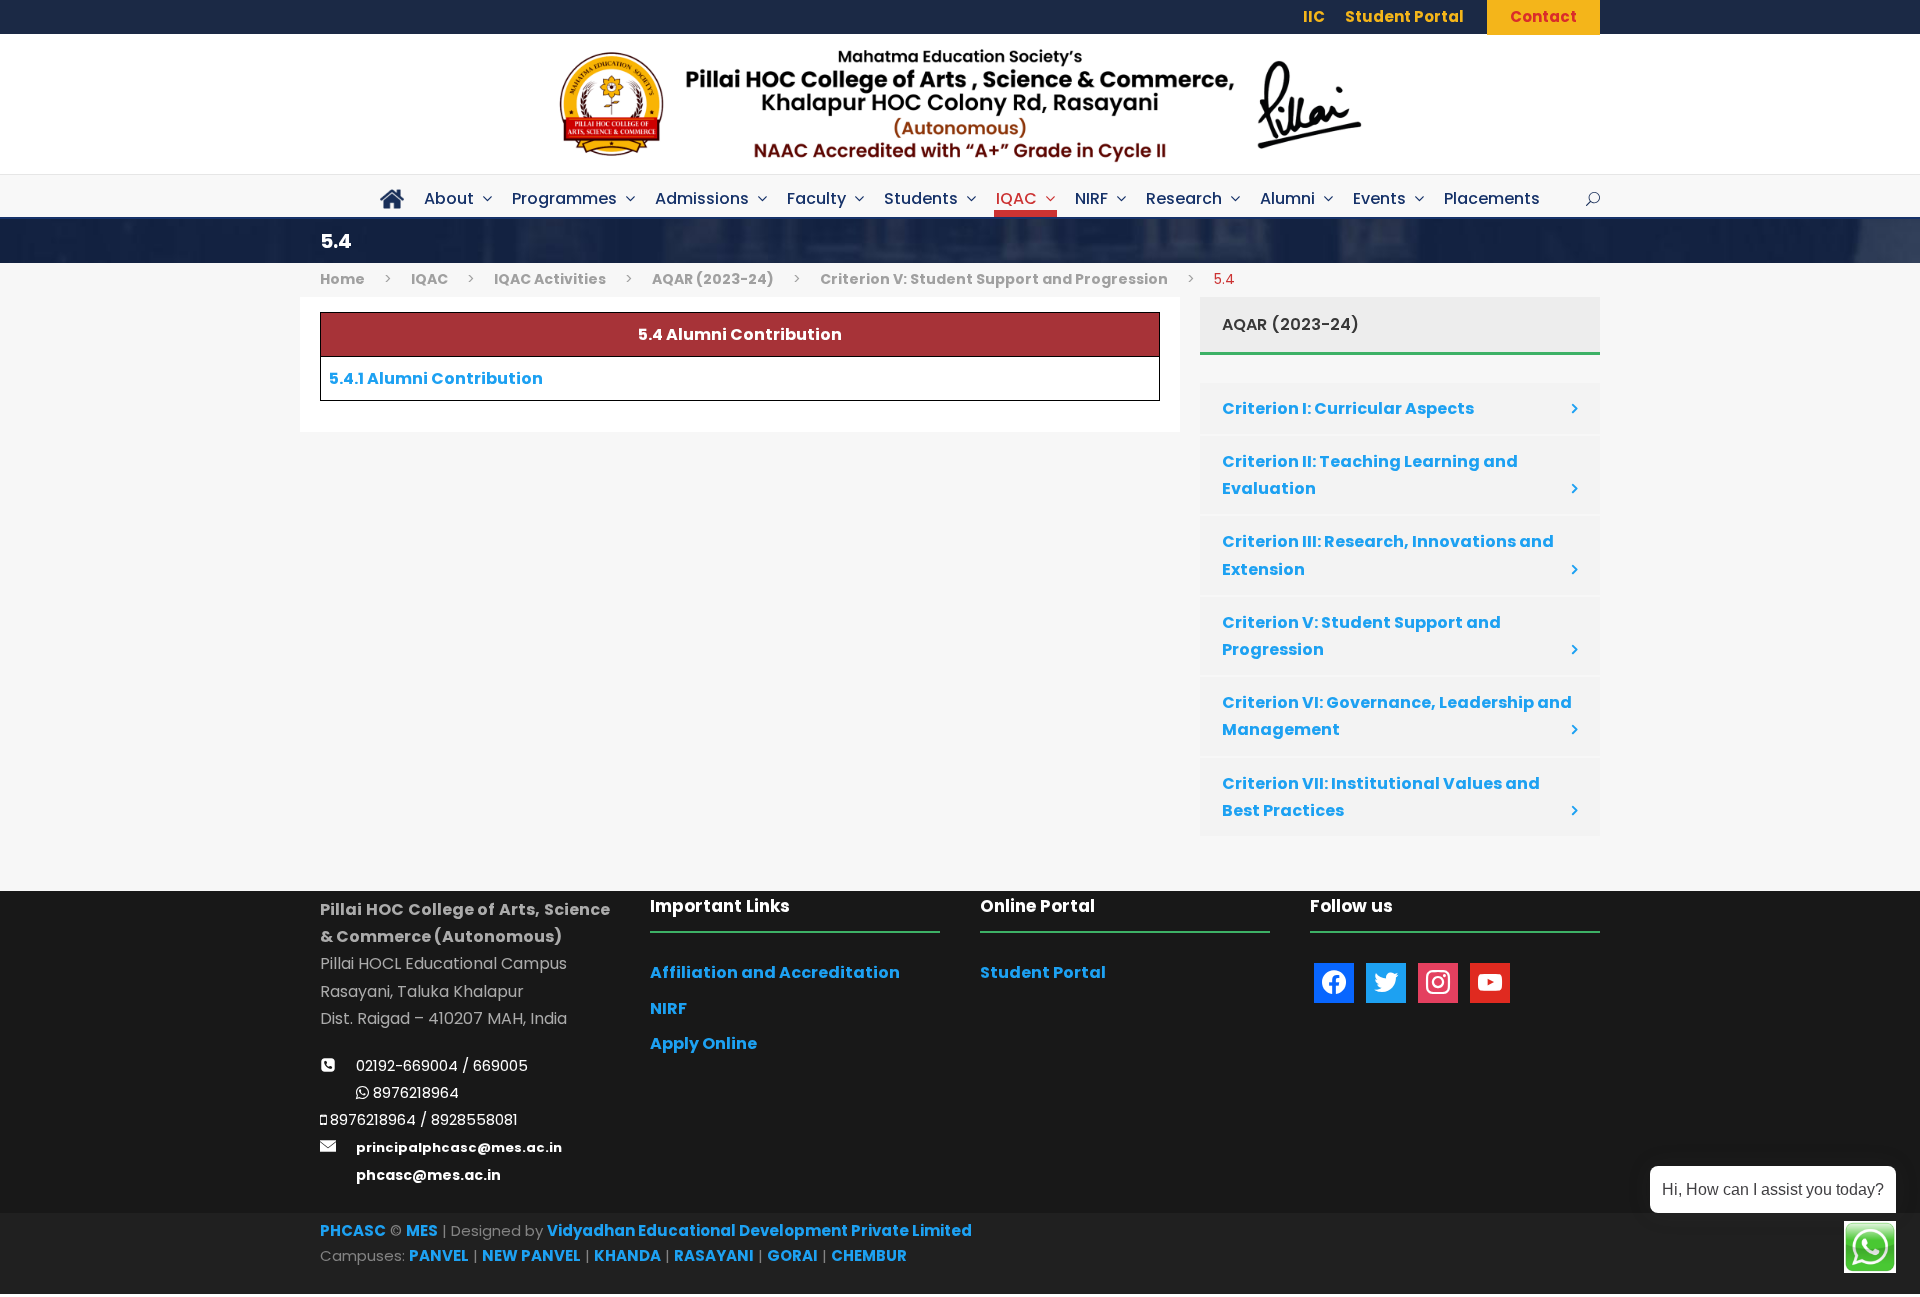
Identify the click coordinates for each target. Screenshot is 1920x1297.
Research (1184, 198)
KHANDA (627, 1255)
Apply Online (703, 1043)
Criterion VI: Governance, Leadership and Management (1397, 716)
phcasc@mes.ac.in (428, 1175)
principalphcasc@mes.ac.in (459, 1147)
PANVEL (439, 1255)
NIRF (1091, 198)
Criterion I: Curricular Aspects (1348, 408)
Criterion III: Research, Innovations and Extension (1388, 555)
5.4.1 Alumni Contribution (436, 378)
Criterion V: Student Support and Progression (1361, 636)
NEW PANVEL (531, 1255)
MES (422, 1230)
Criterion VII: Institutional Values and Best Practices (1381, 797)
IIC (1314, 16)
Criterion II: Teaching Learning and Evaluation (1370, 475)
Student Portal (1404, 16)
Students (921, 198)
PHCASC (353, 1230)
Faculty (816, 198)
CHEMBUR (869, 1255)
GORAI (792, 1255)
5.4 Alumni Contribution (740, 334)
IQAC (1016, 198)
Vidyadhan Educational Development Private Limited (759, 1230)
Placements (1492, 198)
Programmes (564, 198)
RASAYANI (714, 1255)
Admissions (702, 198)
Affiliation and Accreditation (775, 972)
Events (1379, 198)
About (449, 198)
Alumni (1287, 198)
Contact (1543, 16)
